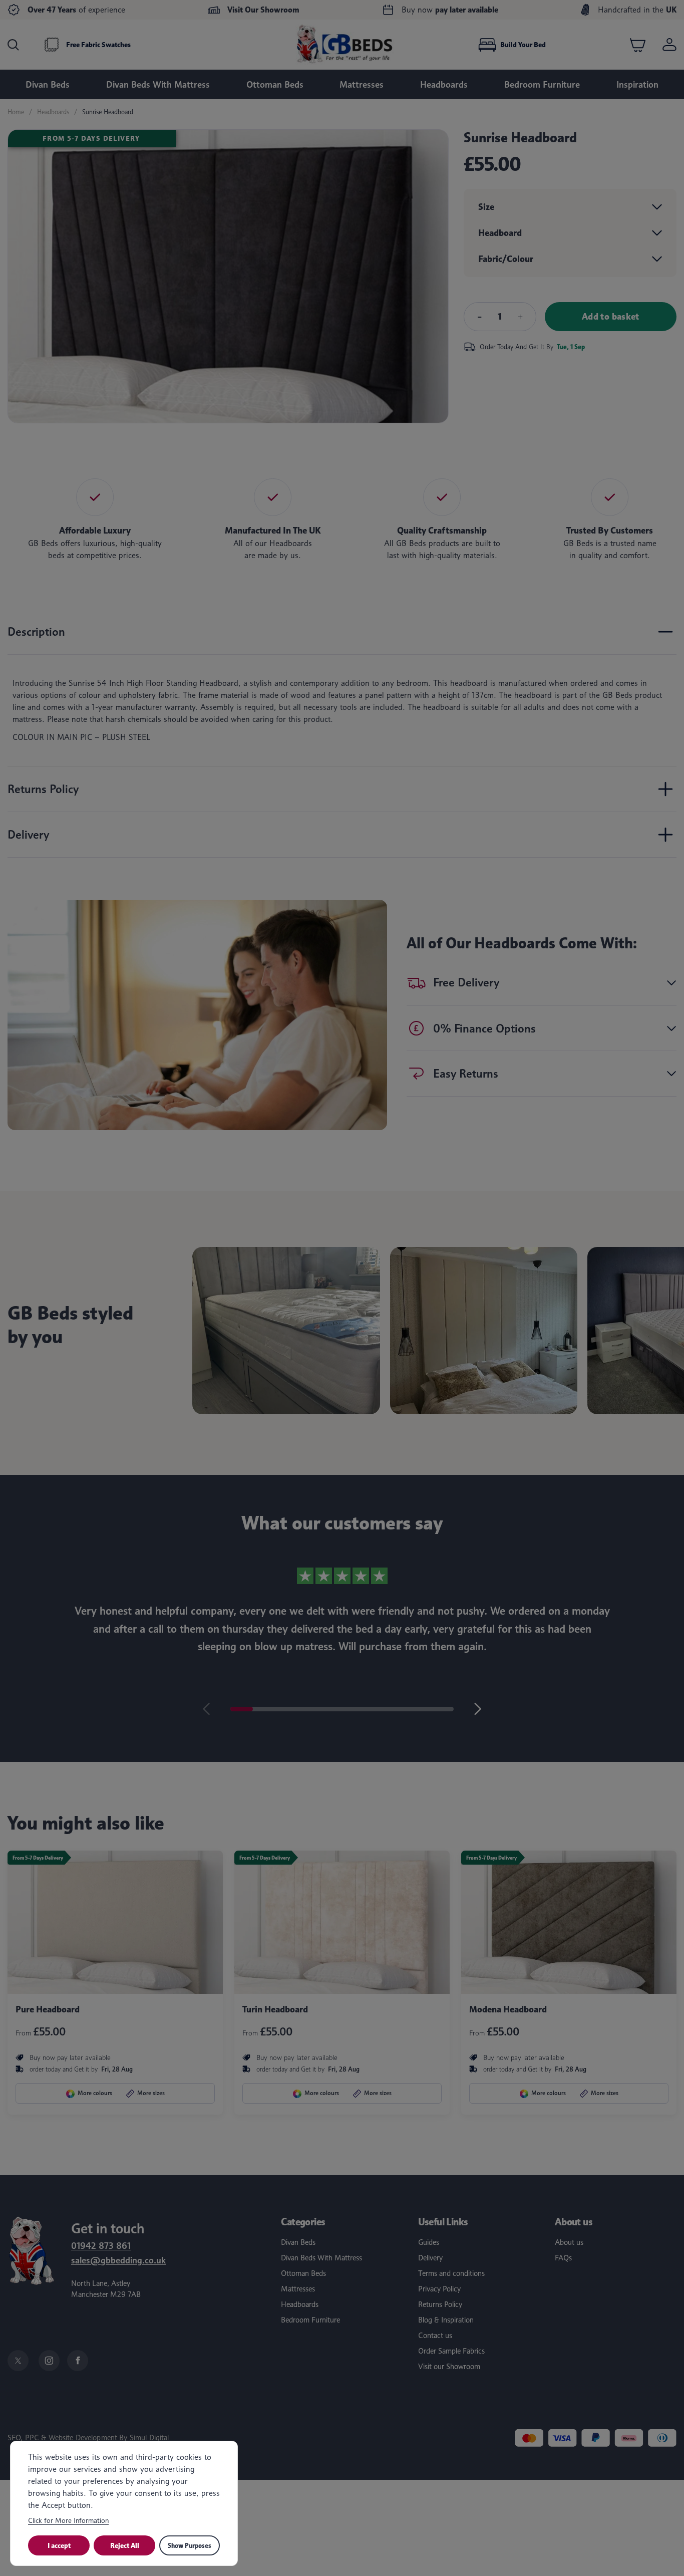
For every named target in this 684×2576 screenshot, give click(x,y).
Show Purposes (190, 2545)
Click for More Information (68, 2520)
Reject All (125, 2545)
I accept (59, 2545)
